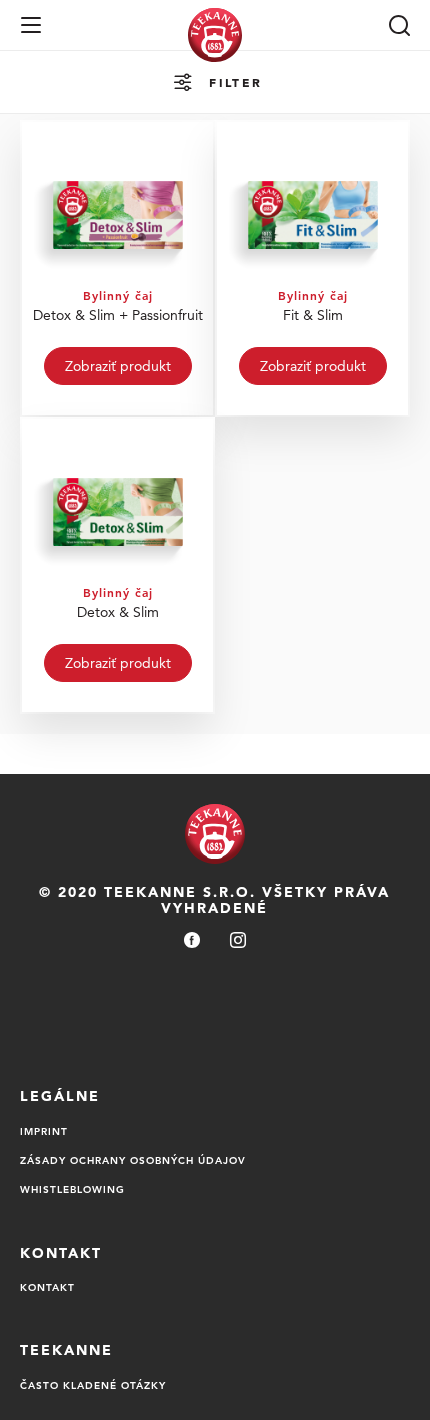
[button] (31, 25)
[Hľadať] (399, 25)
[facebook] (192, 941)
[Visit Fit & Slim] (312, 268)
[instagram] (238, 941)
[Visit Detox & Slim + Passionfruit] (117, 268)
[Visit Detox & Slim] (117, 565)
